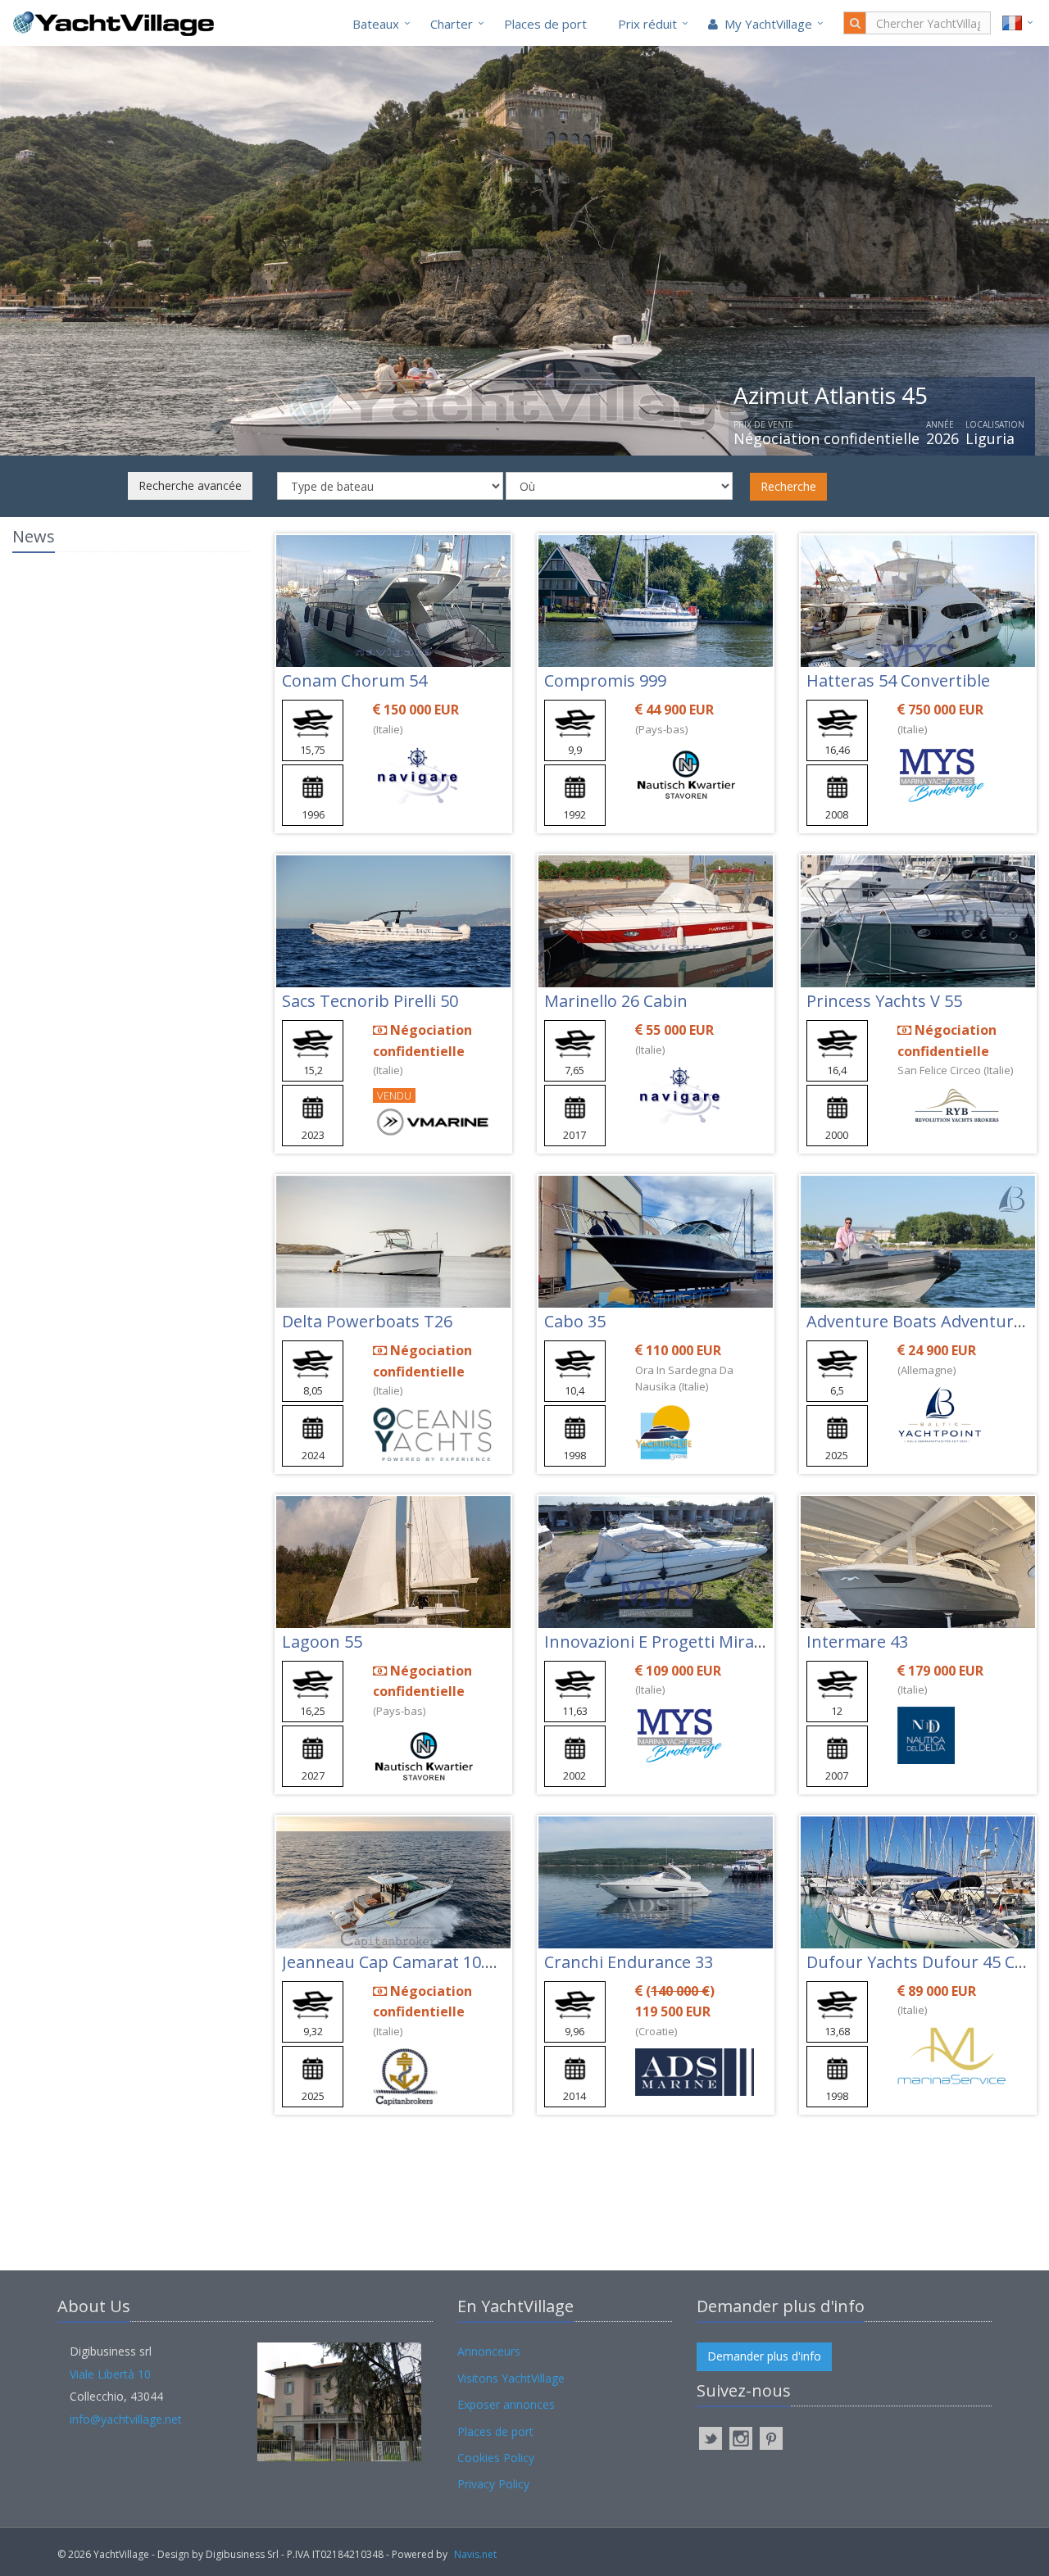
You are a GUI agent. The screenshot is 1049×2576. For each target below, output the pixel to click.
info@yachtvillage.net (126, 2419)
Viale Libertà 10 (110, 2374)
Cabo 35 (575, 1321)
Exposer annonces (506, 2404)
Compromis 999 (605, 680)
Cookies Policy (496, 2458)
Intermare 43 (857, 1642)
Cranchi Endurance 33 (629, 1962)
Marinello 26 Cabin (616, 1001)
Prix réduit (647, 24)
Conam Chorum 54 (354, 680)
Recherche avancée (190, 485)
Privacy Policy (493, 2484)
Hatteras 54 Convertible (898, 680)
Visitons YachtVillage (511, 2378)
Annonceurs (489, 2351)
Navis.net (475, 2554)
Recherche (788, 486)
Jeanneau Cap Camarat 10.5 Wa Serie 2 (430, 1962)
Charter (452, 24)
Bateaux (376, 24)
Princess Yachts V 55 (884, 1001)
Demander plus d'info (764, 2356)
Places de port (545, 24)
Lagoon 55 (322, 1642)
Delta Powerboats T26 (367, 1321)
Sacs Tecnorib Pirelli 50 (370, 1001)
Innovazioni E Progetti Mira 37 (660, 1642)
